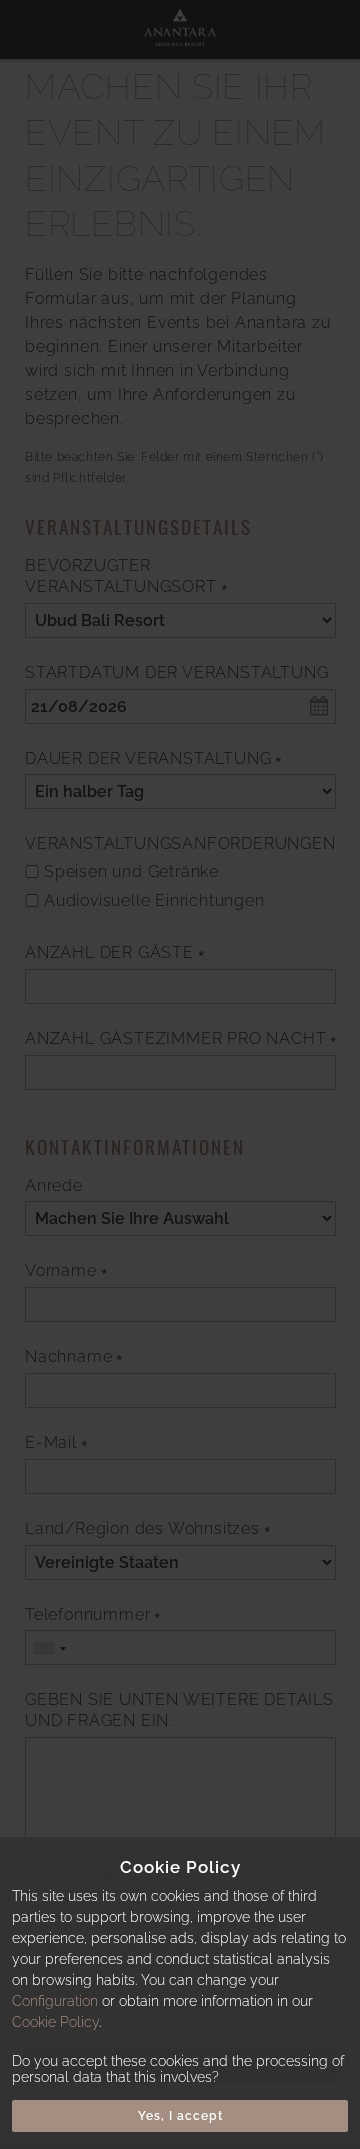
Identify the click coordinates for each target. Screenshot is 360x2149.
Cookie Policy (55, 2022)
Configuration (55, 2001)
